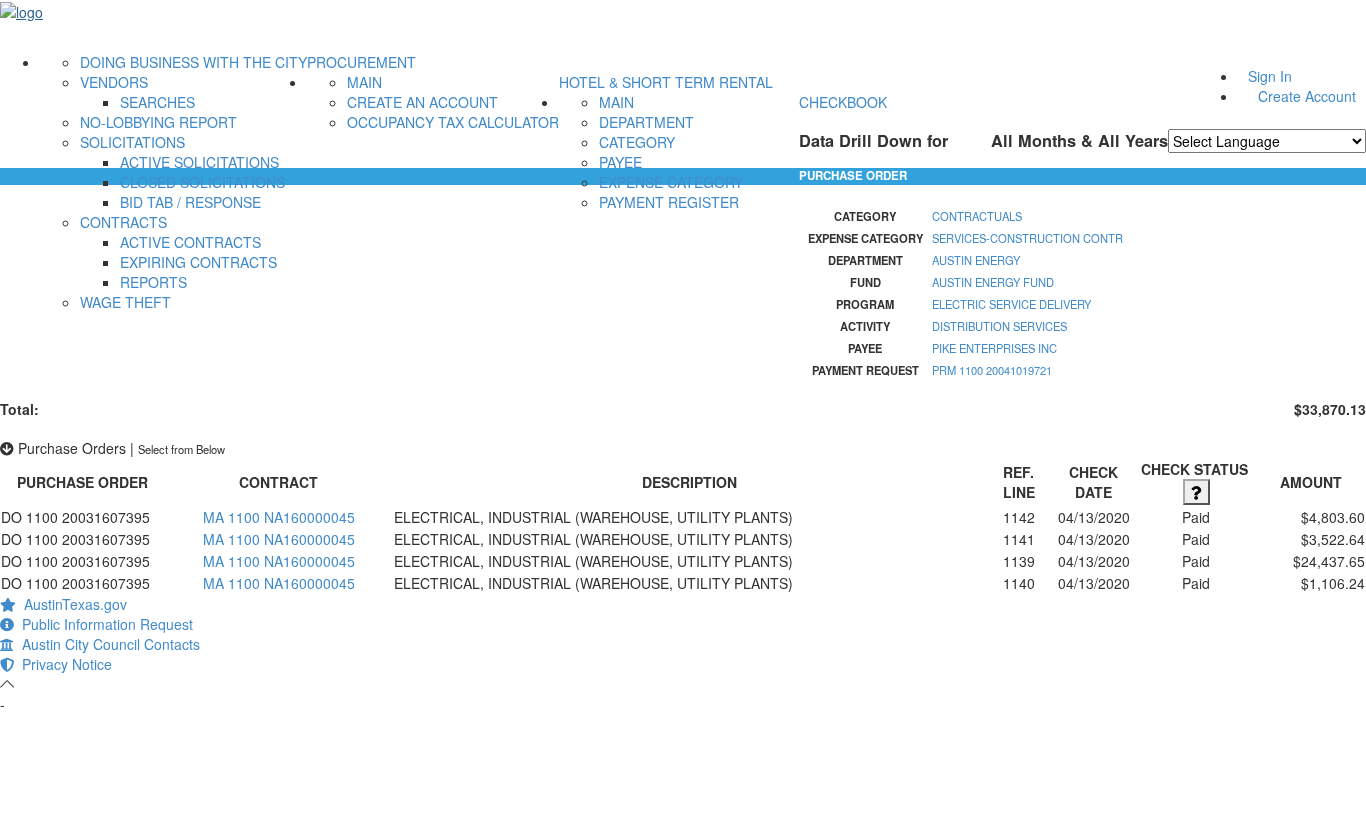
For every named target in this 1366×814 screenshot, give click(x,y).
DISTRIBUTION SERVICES (999, 326)
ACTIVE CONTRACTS (190, 242)
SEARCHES (157, 102)
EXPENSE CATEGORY (671, 182)
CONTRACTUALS (977, 216)
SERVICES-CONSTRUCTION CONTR (1027, 238)
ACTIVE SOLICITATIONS (199, 162)
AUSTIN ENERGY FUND (993, 282)
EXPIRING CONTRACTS (198, 262)
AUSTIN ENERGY (976, 260)
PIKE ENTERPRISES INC (994, 348)
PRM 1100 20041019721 (992, 370)
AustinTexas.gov (71, 604)
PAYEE (620, 162)
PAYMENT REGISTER (669, 202)
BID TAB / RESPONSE (190, 202)
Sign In (1270, 76)
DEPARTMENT (646, 122)
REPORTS (153, 282)
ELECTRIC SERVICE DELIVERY (1011, 304)
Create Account (1307, 96)
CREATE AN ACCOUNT (422, 102)
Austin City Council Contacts (107, 644)
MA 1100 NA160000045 (279, 517)
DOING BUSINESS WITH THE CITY (193, 62)
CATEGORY (637, 142)
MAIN (364, 82)
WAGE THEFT (125, 302)
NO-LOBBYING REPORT (158, 122)
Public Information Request (103, 624)
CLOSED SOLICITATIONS (202, 182)
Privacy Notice (63, 664)
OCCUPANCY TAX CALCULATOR (453, 122)
